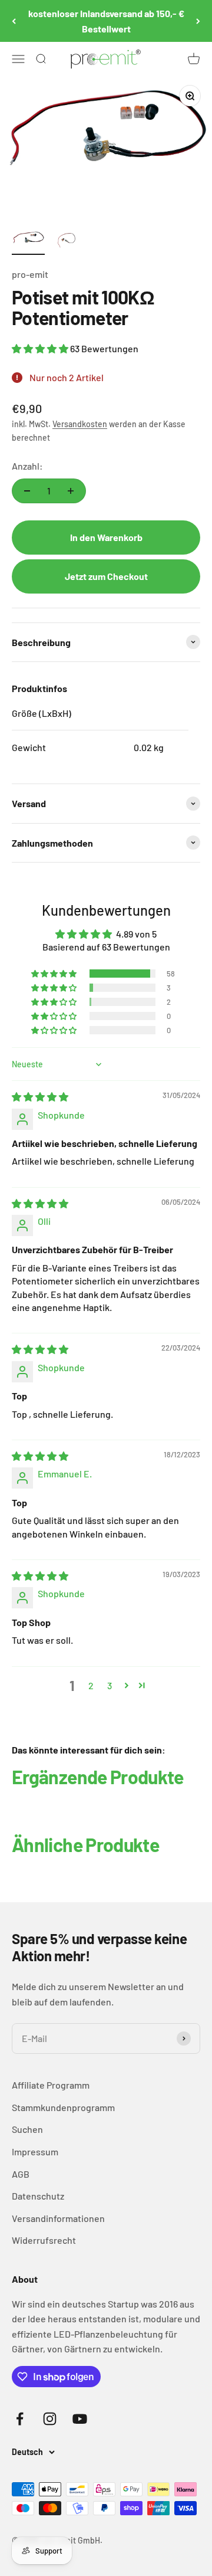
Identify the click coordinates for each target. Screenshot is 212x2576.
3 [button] (110, 1685)
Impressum (35, 2151)
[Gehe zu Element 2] (66, 242)
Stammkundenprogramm (63, 2107)
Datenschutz (38, 2196)
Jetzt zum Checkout (106, 576)
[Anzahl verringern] (27, 491)
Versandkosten (80, 424)
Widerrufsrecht (44, 2240)
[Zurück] (14, 21)
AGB (21, 2174)
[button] (41, 348)
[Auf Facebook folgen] (20, 2419)
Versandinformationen (58, 2218)
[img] (40, 1097)
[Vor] (198, 21)
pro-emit (30, 274)
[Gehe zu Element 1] (28, 242)
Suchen (27, 2129)
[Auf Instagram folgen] (50, 2419)
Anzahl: (27, 466)
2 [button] (91, 1685)
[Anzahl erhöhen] (71, 491)
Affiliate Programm (51, 2085)
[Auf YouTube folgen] (80, 2419)
